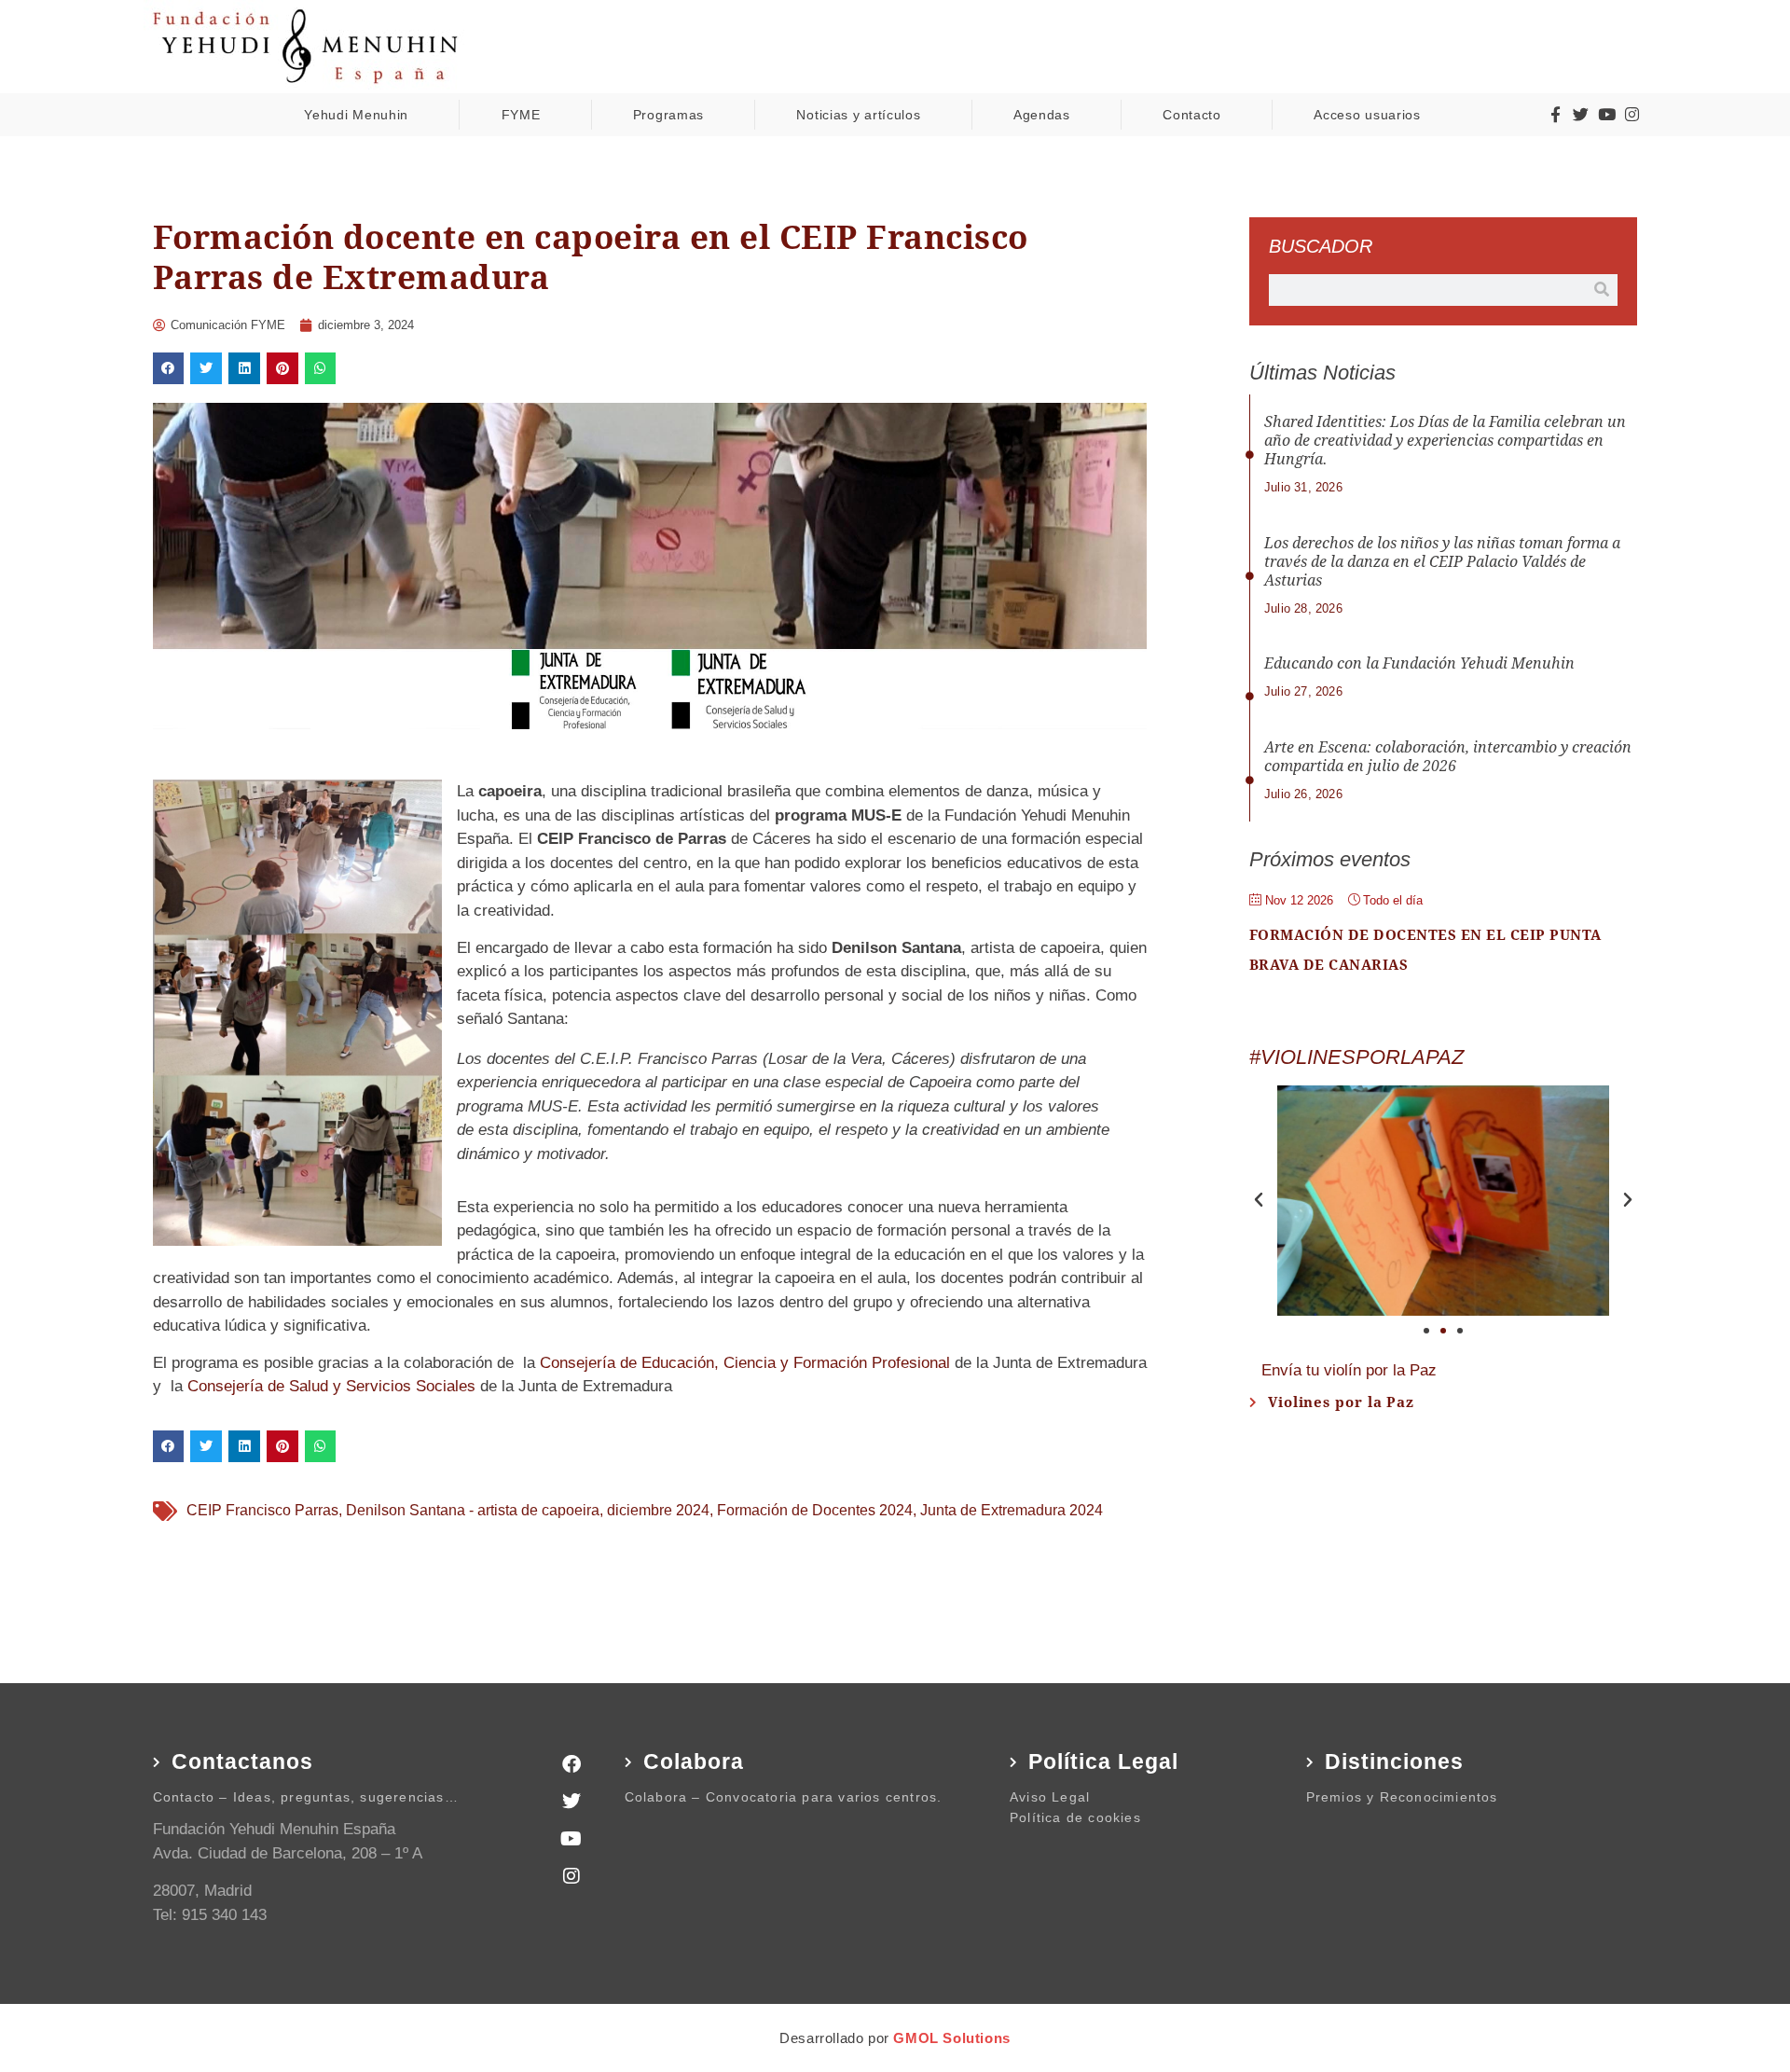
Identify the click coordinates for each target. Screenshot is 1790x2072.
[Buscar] (1602, 290)
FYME (521, 115)
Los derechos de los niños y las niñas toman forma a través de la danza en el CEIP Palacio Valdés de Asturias (1442, 562)
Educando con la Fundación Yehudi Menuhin (1419, 663)
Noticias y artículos (858, 115)
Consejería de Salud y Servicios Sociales (334, 1386)
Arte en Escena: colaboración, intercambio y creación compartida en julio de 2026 (1448, 757)
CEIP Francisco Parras (262, 1510)
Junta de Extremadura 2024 (1012, 1510)
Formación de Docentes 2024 (815, 1510)
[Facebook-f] (1555, 115)
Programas (668, 115)
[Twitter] (1581, 115)
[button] (169, 368)
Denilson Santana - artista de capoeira (473, 1510)
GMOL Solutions (951, 2038)
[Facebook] (571, 1764)
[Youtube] (1606, 115)
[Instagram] (1632, 115)
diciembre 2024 (658, 1510)
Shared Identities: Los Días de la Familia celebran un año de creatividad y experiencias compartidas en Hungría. (1445, 441)
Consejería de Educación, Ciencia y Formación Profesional (747, 1363)
